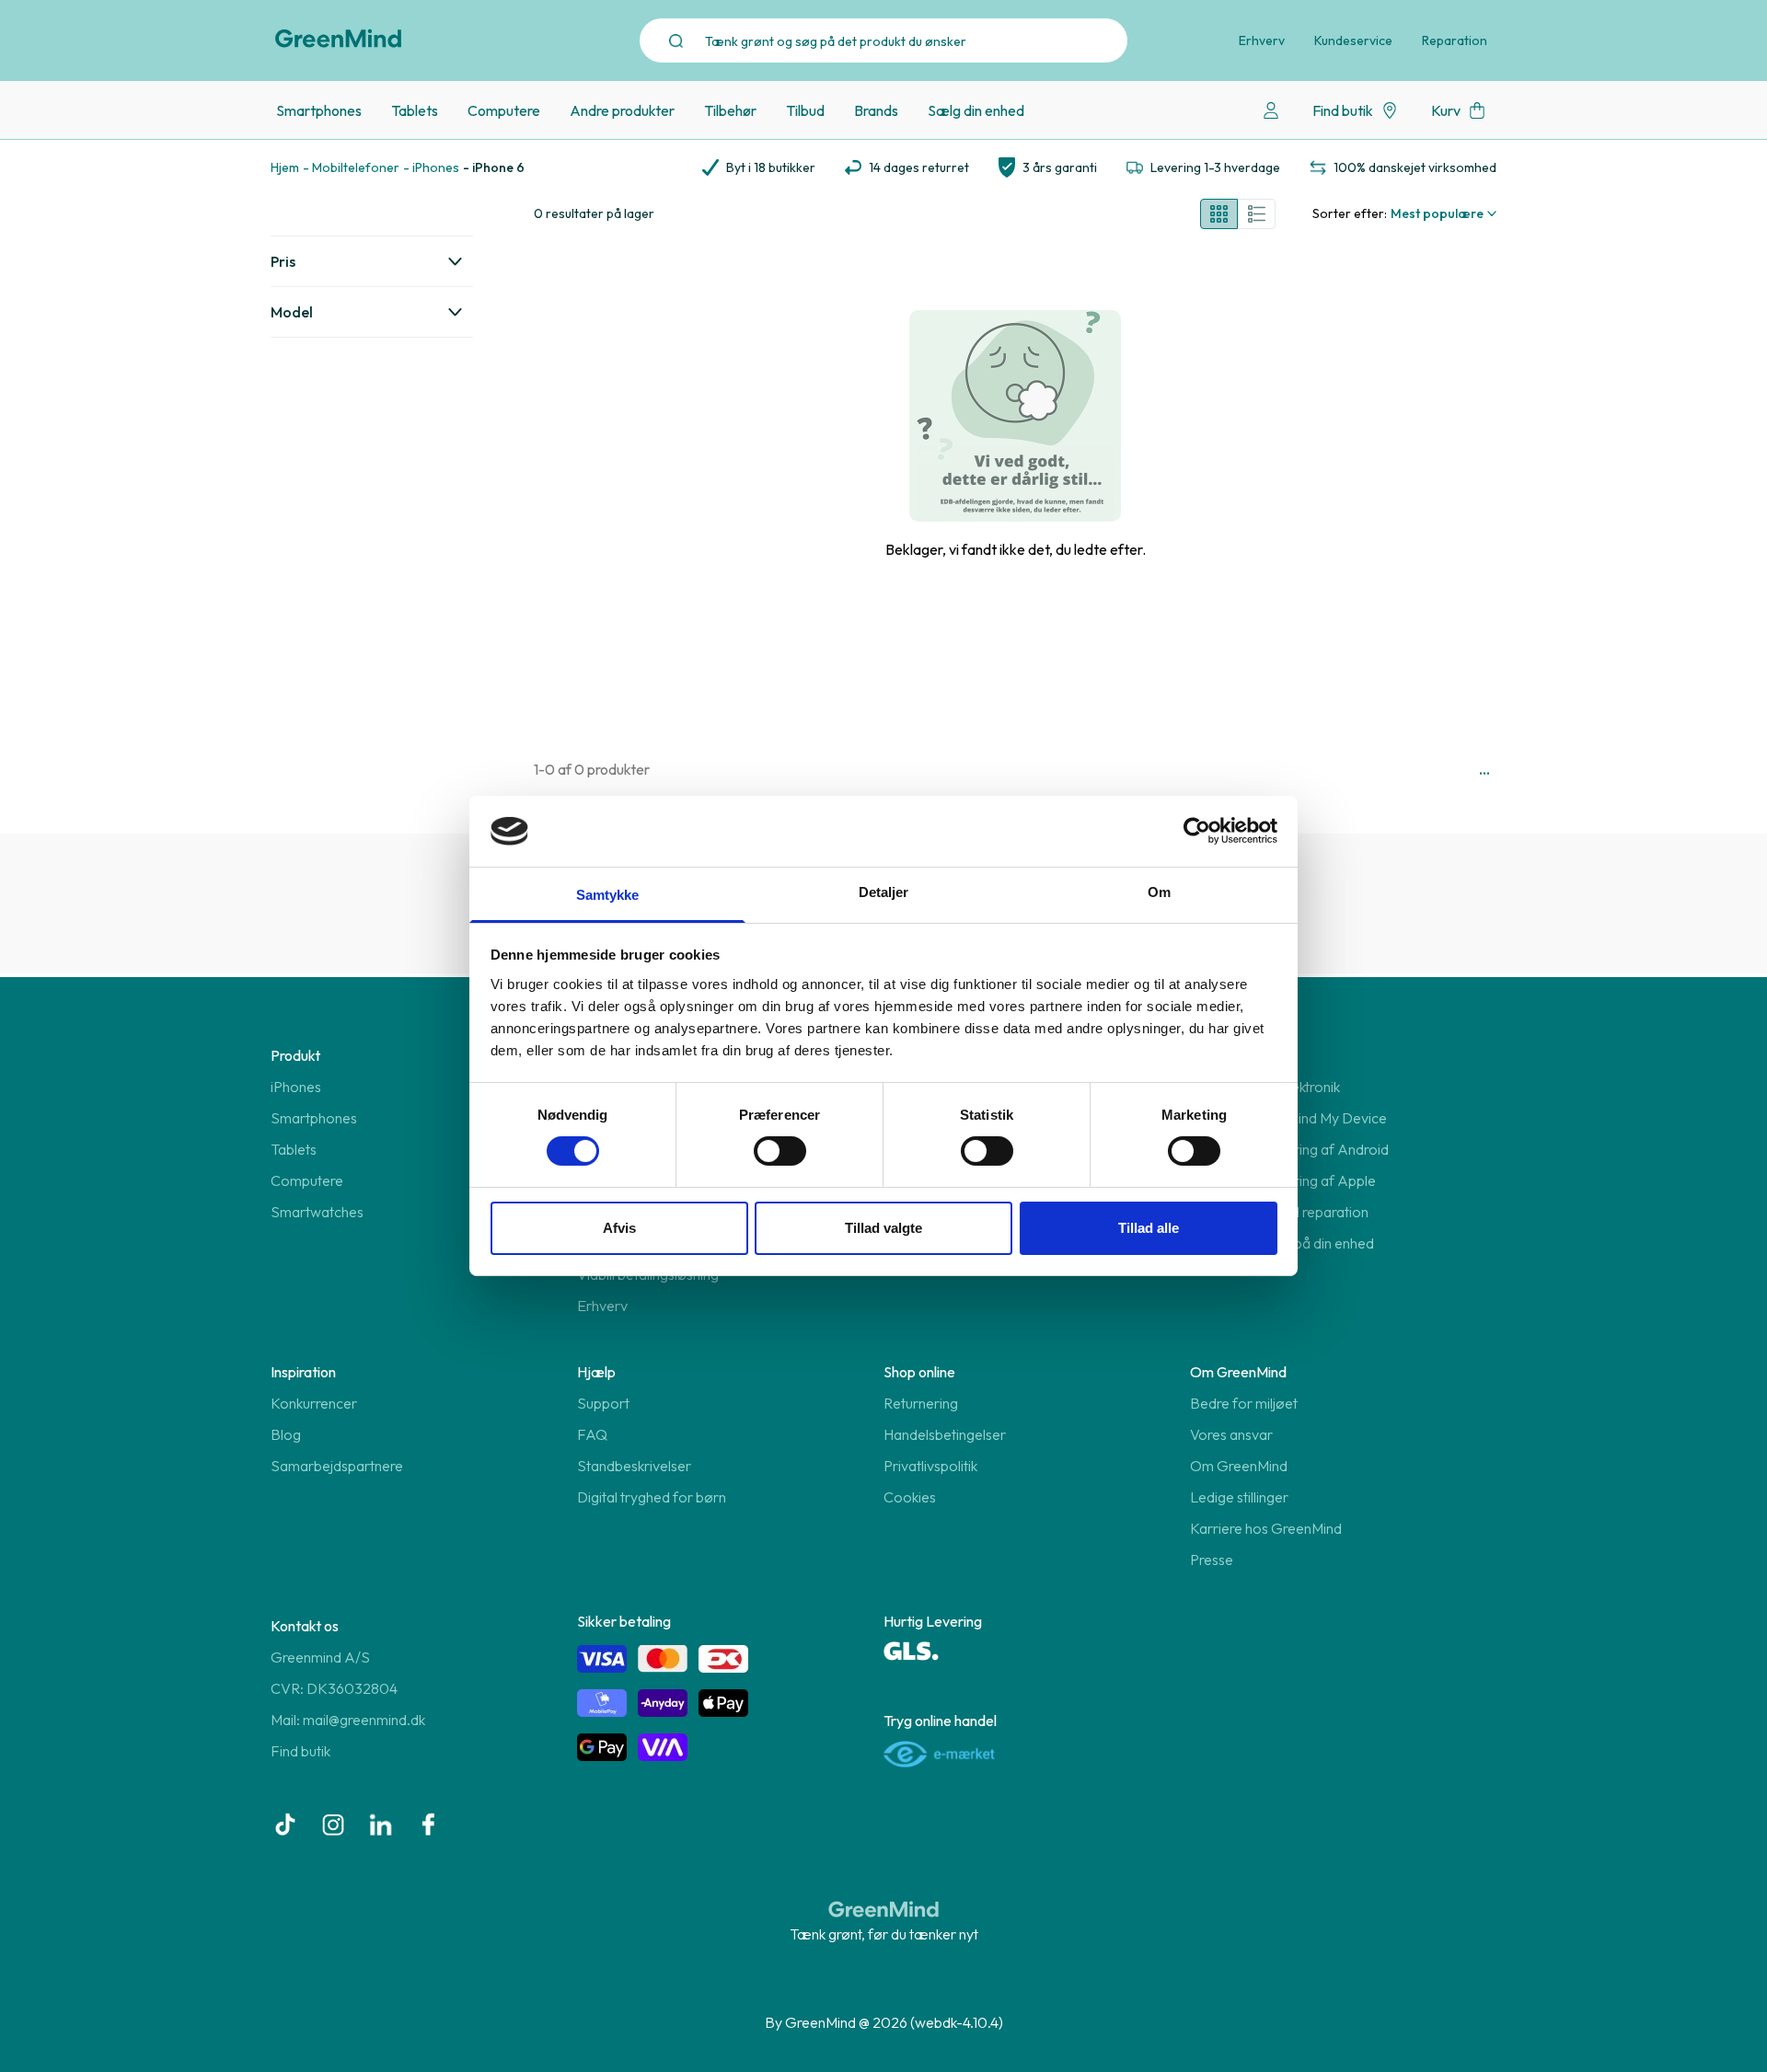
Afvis (619, 1228)
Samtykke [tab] (608, 895)
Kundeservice (1353, 40)
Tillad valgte (883, 1228)
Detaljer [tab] (884, 892)
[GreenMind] (339, 39)
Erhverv (1262, 40)
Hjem (285, 167)
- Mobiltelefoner (351, 167)
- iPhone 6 (494, 167)
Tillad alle (1149, 1228)
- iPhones (431, 167)
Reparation (1455, 40)
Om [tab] (1159, 892)
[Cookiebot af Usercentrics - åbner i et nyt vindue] (1197, 831)
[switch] (780, 1151)
